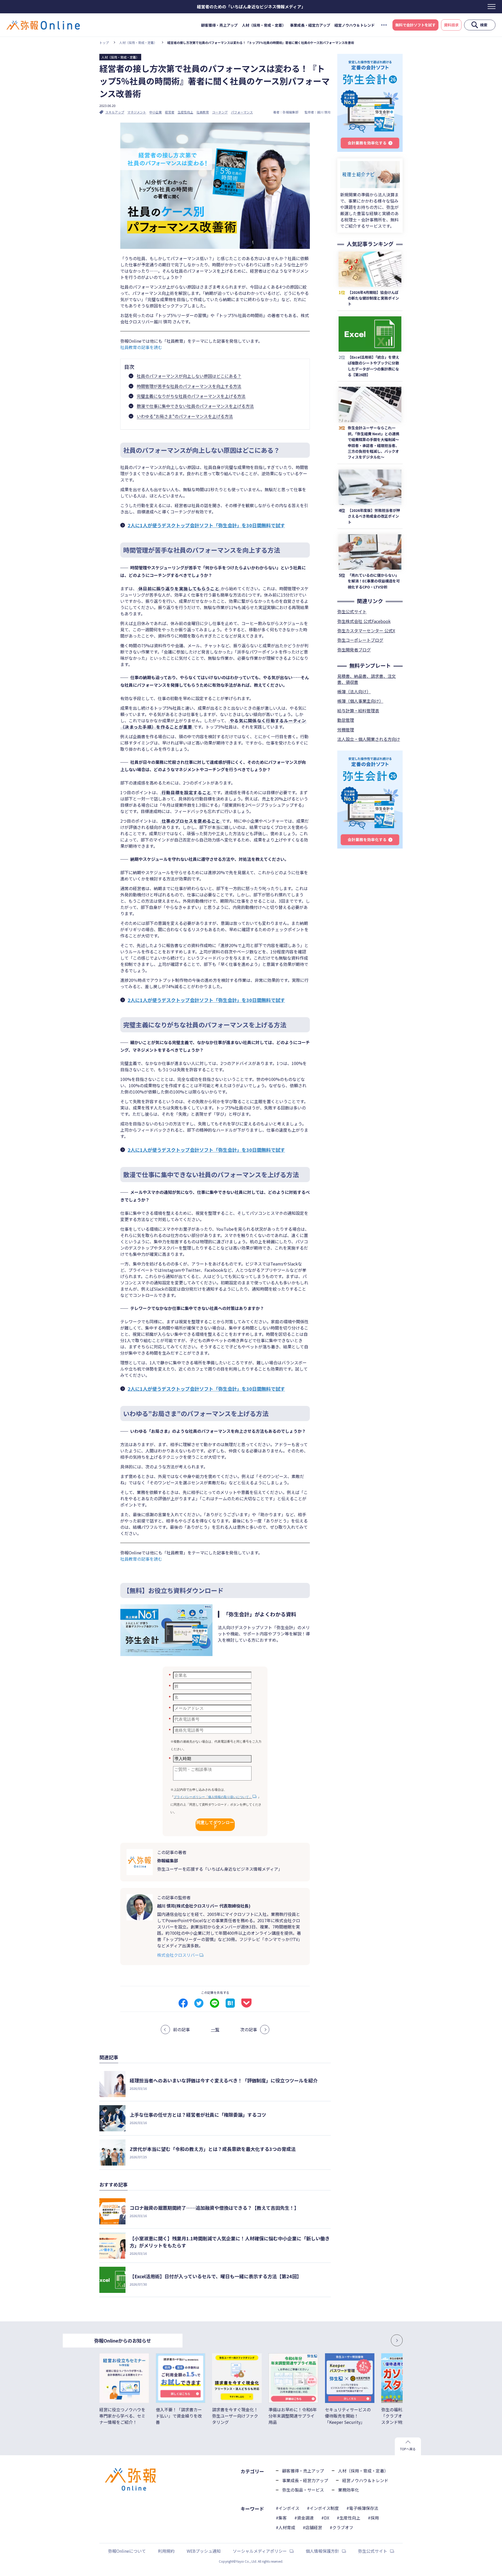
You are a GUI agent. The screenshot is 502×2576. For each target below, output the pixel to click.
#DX (325, 2518)
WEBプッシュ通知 (204, 2551)
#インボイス (288, 2508)
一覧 (215, 2029)
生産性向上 (185, 112)
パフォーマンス (242, 112)
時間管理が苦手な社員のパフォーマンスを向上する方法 (189, 386)
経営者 (170, 112)
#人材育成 (286, 2527)
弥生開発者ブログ (354, 650)
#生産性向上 (349, 2518)
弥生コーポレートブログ (360, 640)
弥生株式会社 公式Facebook (364, 621)
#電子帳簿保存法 (362, 2508)
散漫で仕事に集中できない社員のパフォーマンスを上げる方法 (195, 406)
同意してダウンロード (215, 1825)
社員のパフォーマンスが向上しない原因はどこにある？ (189, 376)
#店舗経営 (312, 2527)
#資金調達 (304, 2518)
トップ (104, 42)
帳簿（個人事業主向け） (360, 701)
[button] (382, 2340)
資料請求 (451, 25)
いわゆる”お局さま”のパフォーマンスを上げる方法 (185, 416)
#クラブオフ (341, 2527)
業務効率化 (349, 2490)
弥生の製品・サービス (303, 2490)
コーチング (220, 112)
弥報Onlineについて (127, 2551)
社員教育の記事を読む (141, 347)
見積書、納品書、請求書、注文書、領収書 (367, 679)
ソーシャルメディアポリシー (260, 2551)
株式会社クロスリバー (178, 1955)
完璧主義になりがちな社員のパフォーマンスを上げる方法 (191, 396)
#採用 (373, 2518)
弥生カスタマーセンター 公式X (366, 631)
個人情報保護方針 (322, 2551)
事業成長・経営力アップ (310, 25)
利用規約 (166, 2551)
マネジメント (137, 112)
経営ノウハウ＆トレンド (355, 25)
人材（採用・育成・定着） (264, 25)
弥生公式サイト (352, 611)
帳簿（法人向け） (354, 691)
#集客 (281, 2518)
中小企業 (156, 112)
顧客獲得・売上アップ (219, 25)
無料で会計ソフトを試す (415, 25)
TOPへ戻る (408, 2449)
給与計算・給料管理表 (358, 711)
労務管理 (346, 730)
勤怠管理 (346, 720)
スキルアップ (115, 112)
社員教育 (203, 112)
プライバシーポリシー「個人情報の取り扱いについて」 (213, 1797)
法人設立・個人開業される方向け (369, 739)
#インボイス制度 (323, 2508)
